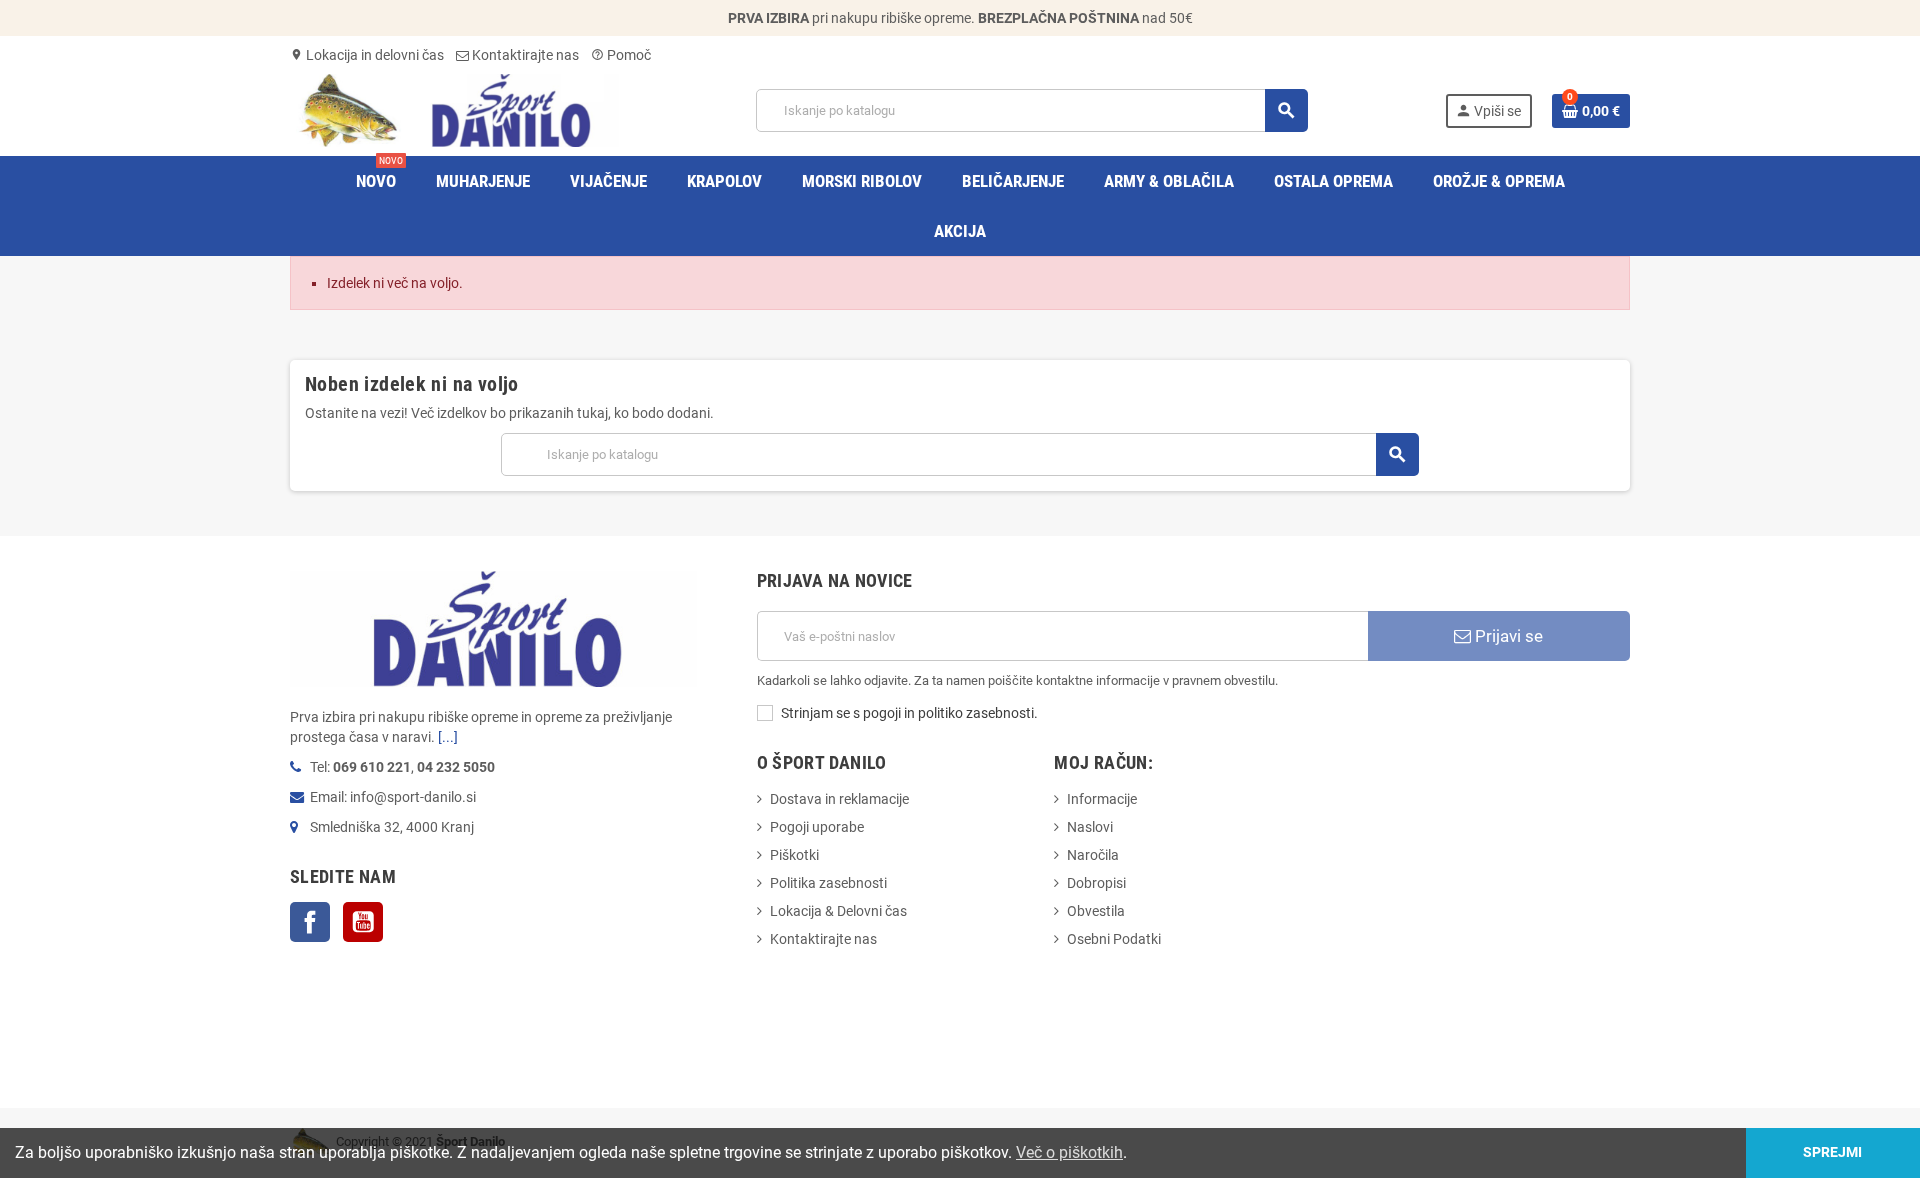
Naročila (1093, 855)
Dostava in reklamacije (839, 799)
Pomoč (621, 55)
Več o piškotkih (1069, 1152)
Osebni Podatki (1114, 939)
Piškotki (794, 855)
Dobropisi (1096, 883)
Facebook (310, 922)
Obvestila (1096, 911)
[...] (448, 737)
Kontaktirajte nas (524, 55)
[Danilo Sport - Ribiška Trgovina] (454, 109)
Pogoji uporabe (817, 827)
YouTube (363, 922)
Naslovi (1090, 827)
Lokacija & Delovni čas (838, 911)
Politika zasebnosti (828, 883)
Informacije (1102, 799)
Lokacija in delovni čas (367, 55)
